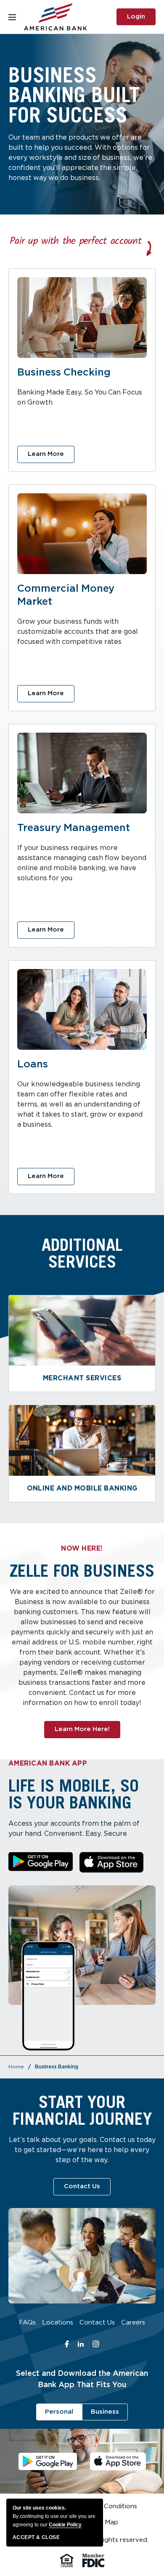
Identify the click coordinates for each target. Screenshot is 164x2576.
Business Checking (64, 373)
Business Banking (57, 2067)
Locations (58, 2324)
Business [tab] (105, 2412)
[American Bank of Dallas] (56, 17)
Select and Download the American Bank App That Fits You (82, 2379)
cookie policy (65, 2525)
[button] (41, 1862)
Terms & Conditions (107, 2508)
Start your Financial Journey (82, 2110)
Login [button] (141, 20)
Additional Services (82, 1253)
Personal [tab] (59, 2412)
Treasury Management (74, 828)
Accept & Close (36, 2537)
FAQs (27, 2324)
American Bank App (48, 1764)
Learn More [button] (51, 457)
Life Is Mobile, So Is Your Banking (74, 1794)
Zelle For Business (82, 1570)
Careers (133, 2324)
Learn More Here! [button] (87, 1732)
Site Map (105, 2524)
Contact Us (97, 2324)
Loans (33, 1064)
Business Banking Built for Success (74, 95)
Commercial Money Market (66, 595)
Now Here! (82, 1549)
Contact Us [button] (87, 2189)
